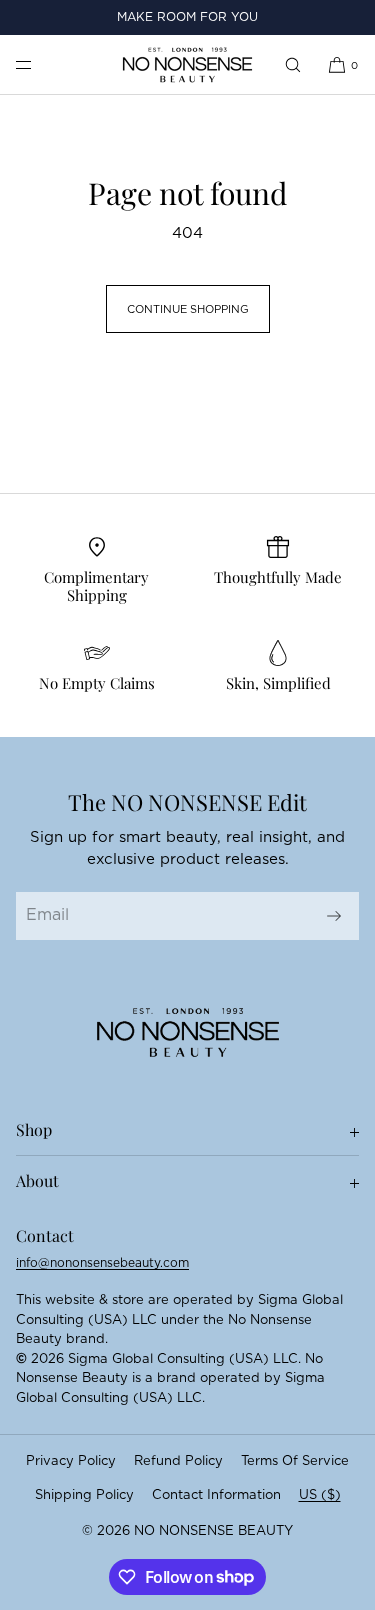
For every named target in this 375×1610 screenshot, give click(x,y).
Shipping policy (84, 1495)
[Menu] (40, 64)
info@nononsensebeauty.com (102, 1263)
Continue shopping (188, 309)
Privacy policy (71, 1461)
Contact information (216, 1495)
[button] (293, 64)
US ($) (320, 1495)
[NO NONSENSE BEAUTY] (187, 65)
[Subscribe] (334, 916)
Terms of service (295, 1461)
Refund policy (178, 1461)
